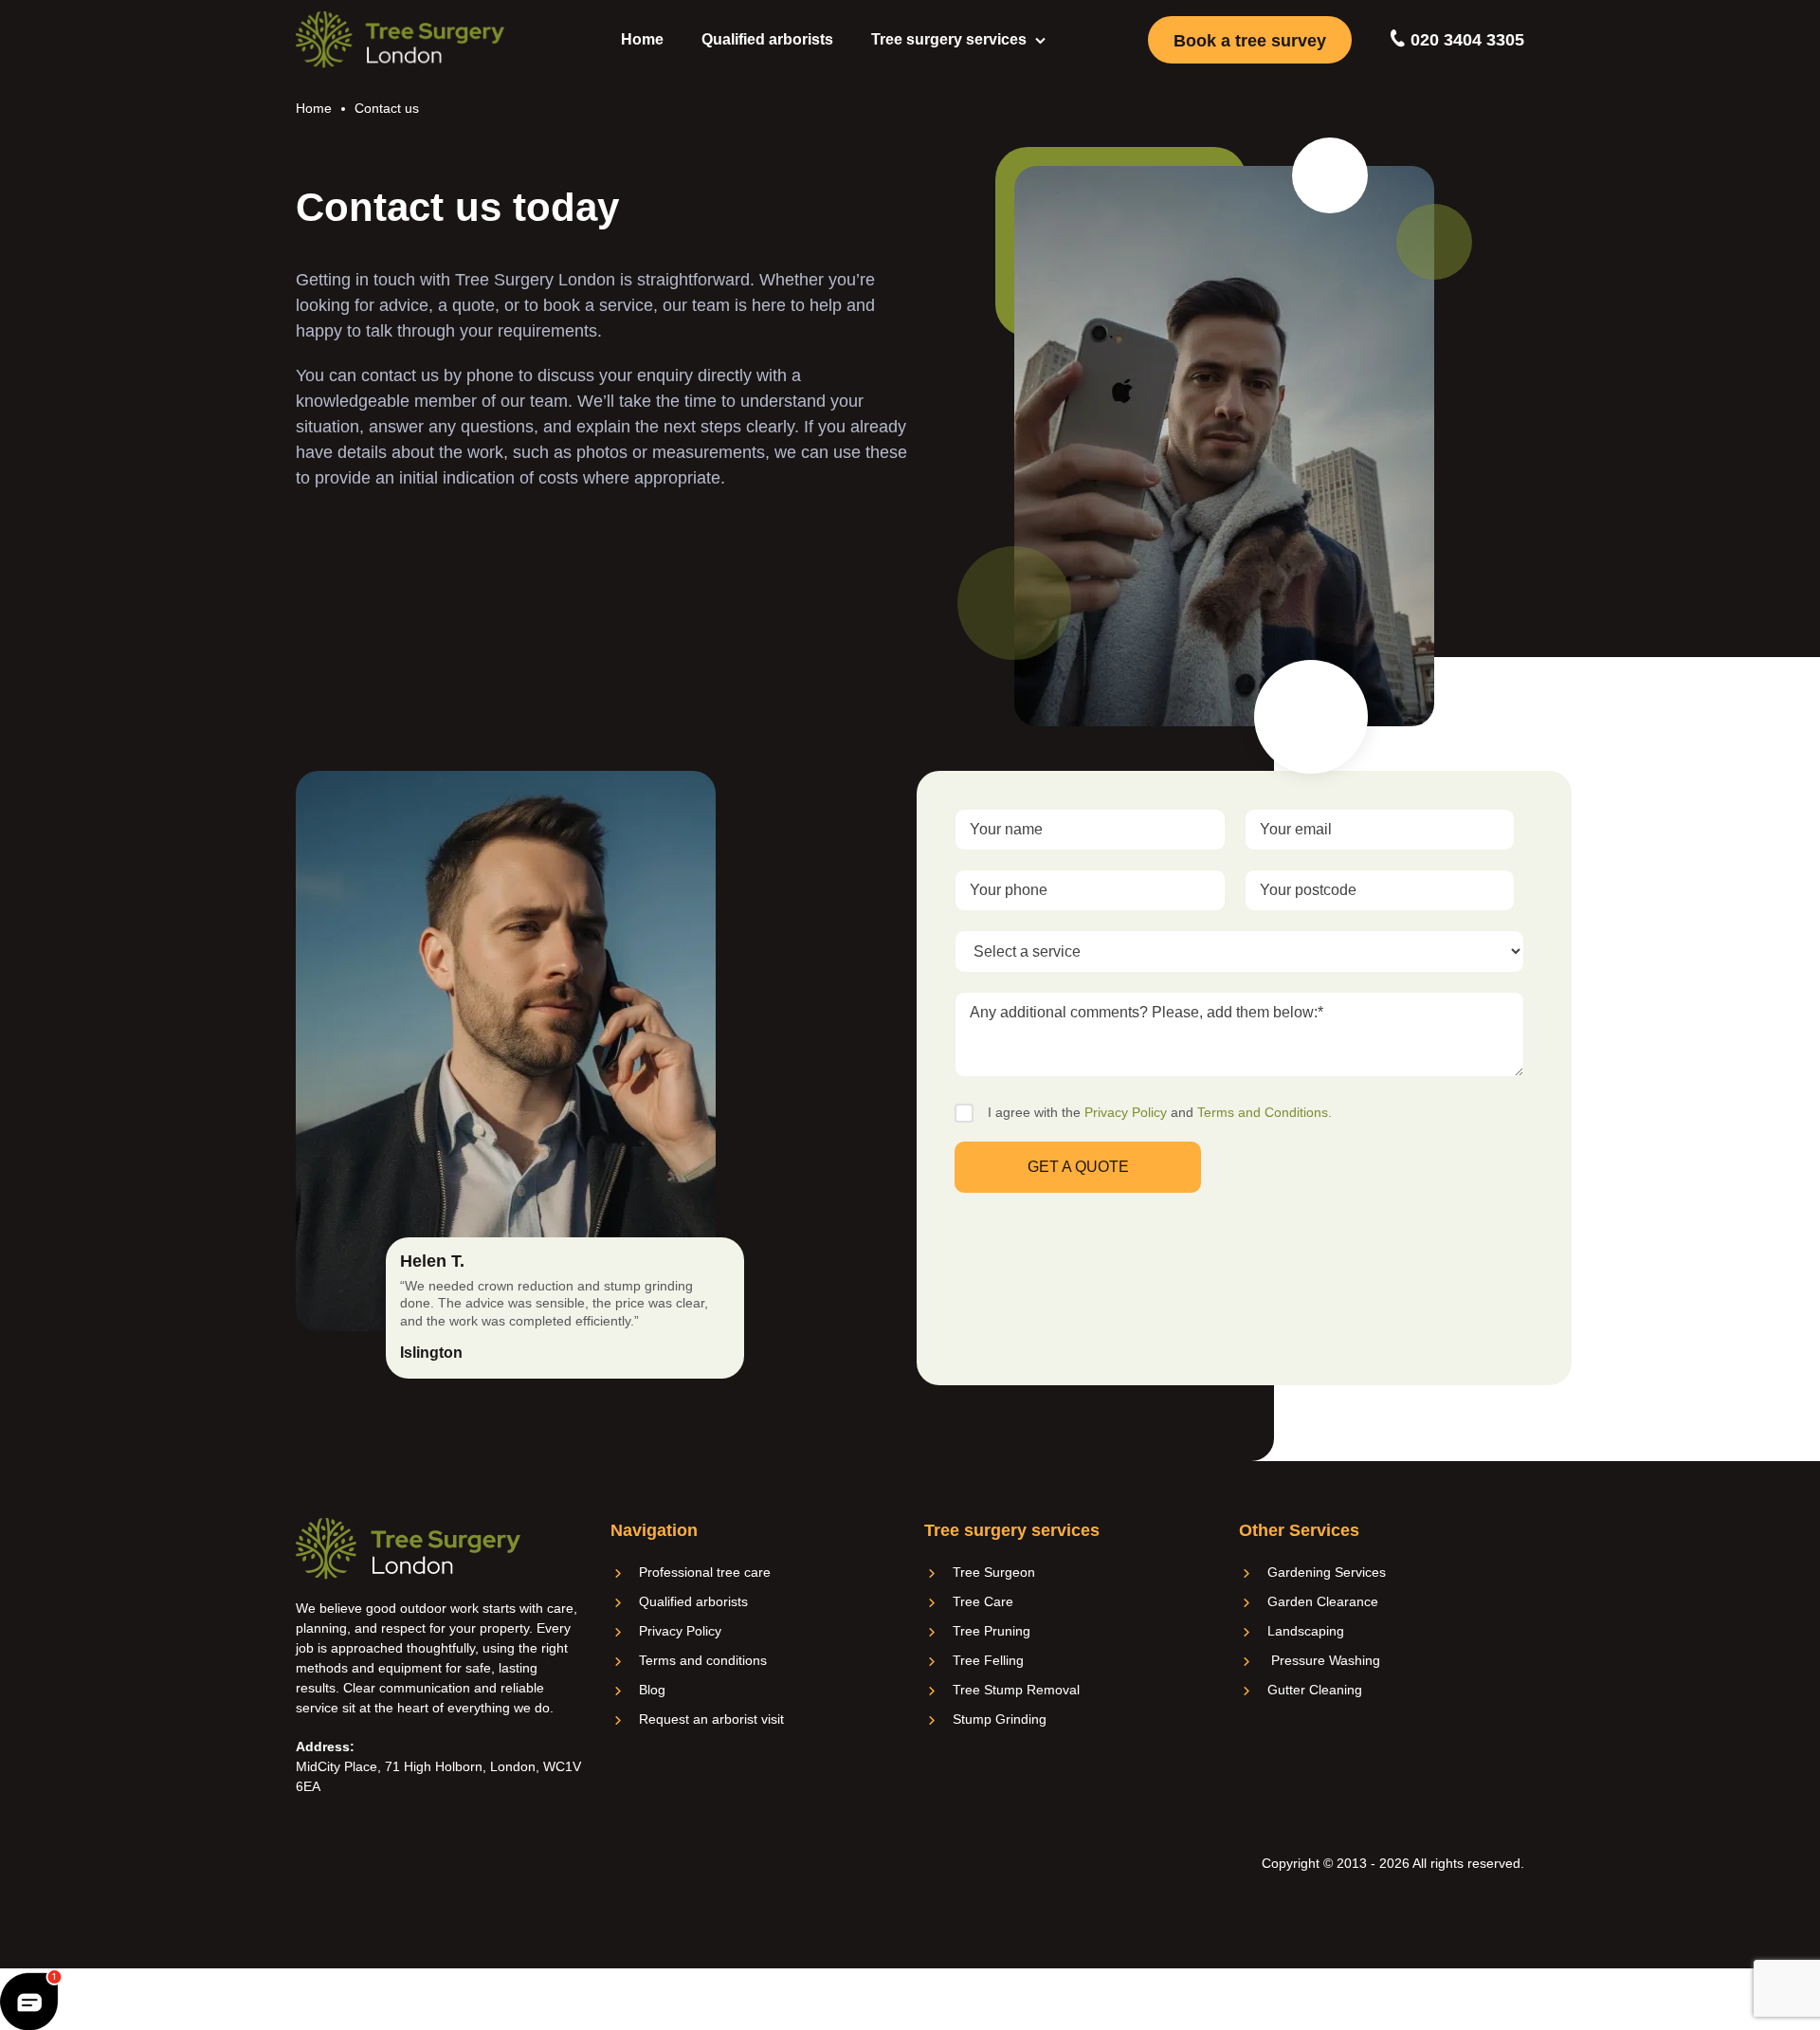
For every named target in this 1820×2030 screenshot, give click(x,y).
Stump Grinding (1000, 1719)
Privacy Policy (1126, 1112)
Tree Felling (988, 1660)
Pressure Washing (1324, 1660)
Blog (652, 1690)
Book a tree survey (1250, 41)
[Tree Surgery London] (400, 40)
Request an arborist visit (711, 1719)
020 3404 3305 (1465, 40)
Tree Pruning (992, 1631)
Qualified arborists (767, 39)
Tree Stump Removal (1016, 1690)
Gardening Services (1327, 1572)
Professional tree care (705, 1572)
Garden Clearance (1323, 1601)
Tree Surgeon (994, 1572)
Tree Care (983, 1601)
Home (642, 39)
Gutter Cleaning (1315, 1690)
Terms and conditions (703, 1660)
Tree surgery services (949, 39)
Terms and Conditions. (1265, 1112)
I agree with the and (1160, 1112)
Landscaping (1306, 1631)
